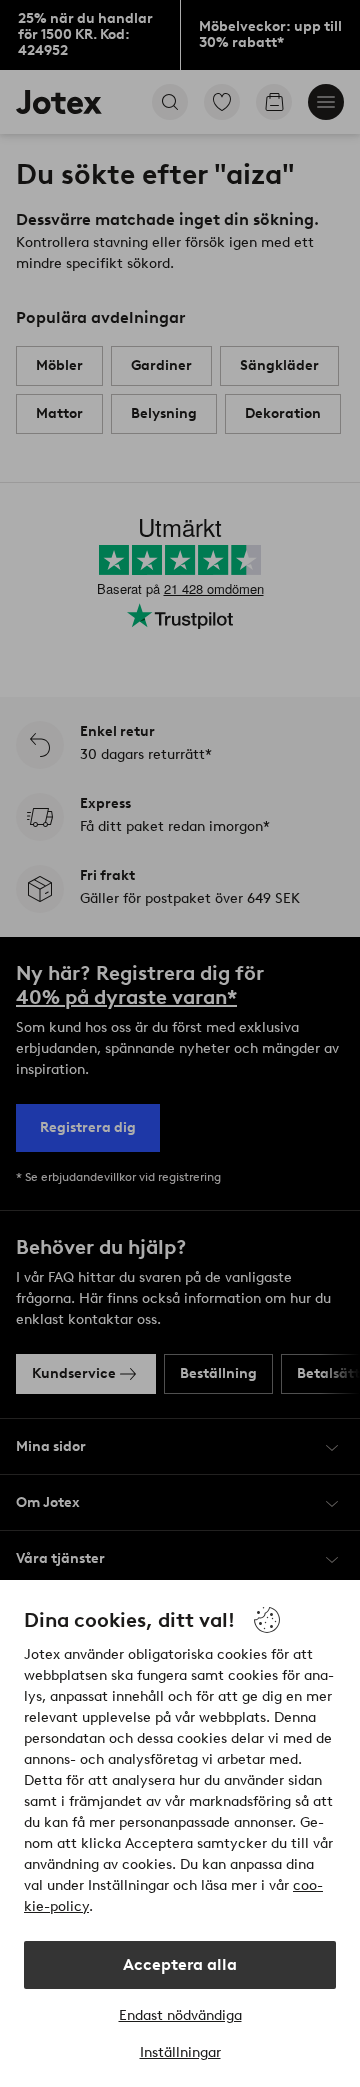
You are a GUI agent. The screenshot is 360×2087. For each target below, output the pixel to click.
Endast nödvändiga (180, 2015)
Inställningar (180, 2052)
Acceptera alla (180, 1964)
